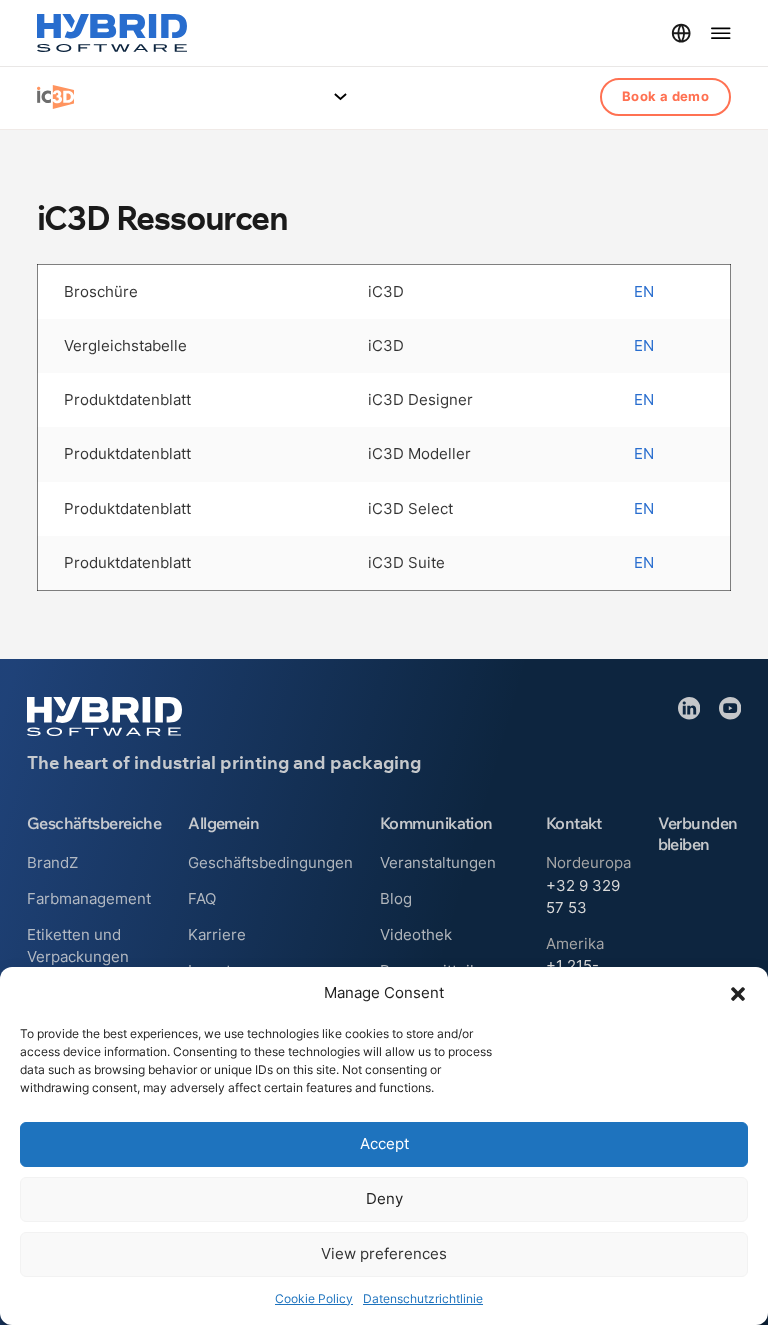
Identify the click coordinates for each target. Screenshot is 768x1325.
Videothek (416, 935)
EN (644, 292)
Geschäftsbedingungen (270, 863)
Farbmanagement (89, 899)
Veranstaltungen (438, 863)
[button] (738, 994)
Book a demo (665, 96)
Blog (396, 899)
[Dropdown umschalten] (681, 33)
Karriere (217, 935)
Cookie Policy (314, 1298)
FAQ (202, 899)
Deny (384, 1198)
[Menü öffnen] (721, 33)
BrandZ (52, 863)
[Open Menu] (340, 96)
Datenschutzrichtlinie (423, 1298)
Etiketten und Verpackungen (78, 946)
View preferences (384, 1253)
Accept (384, 1143)
